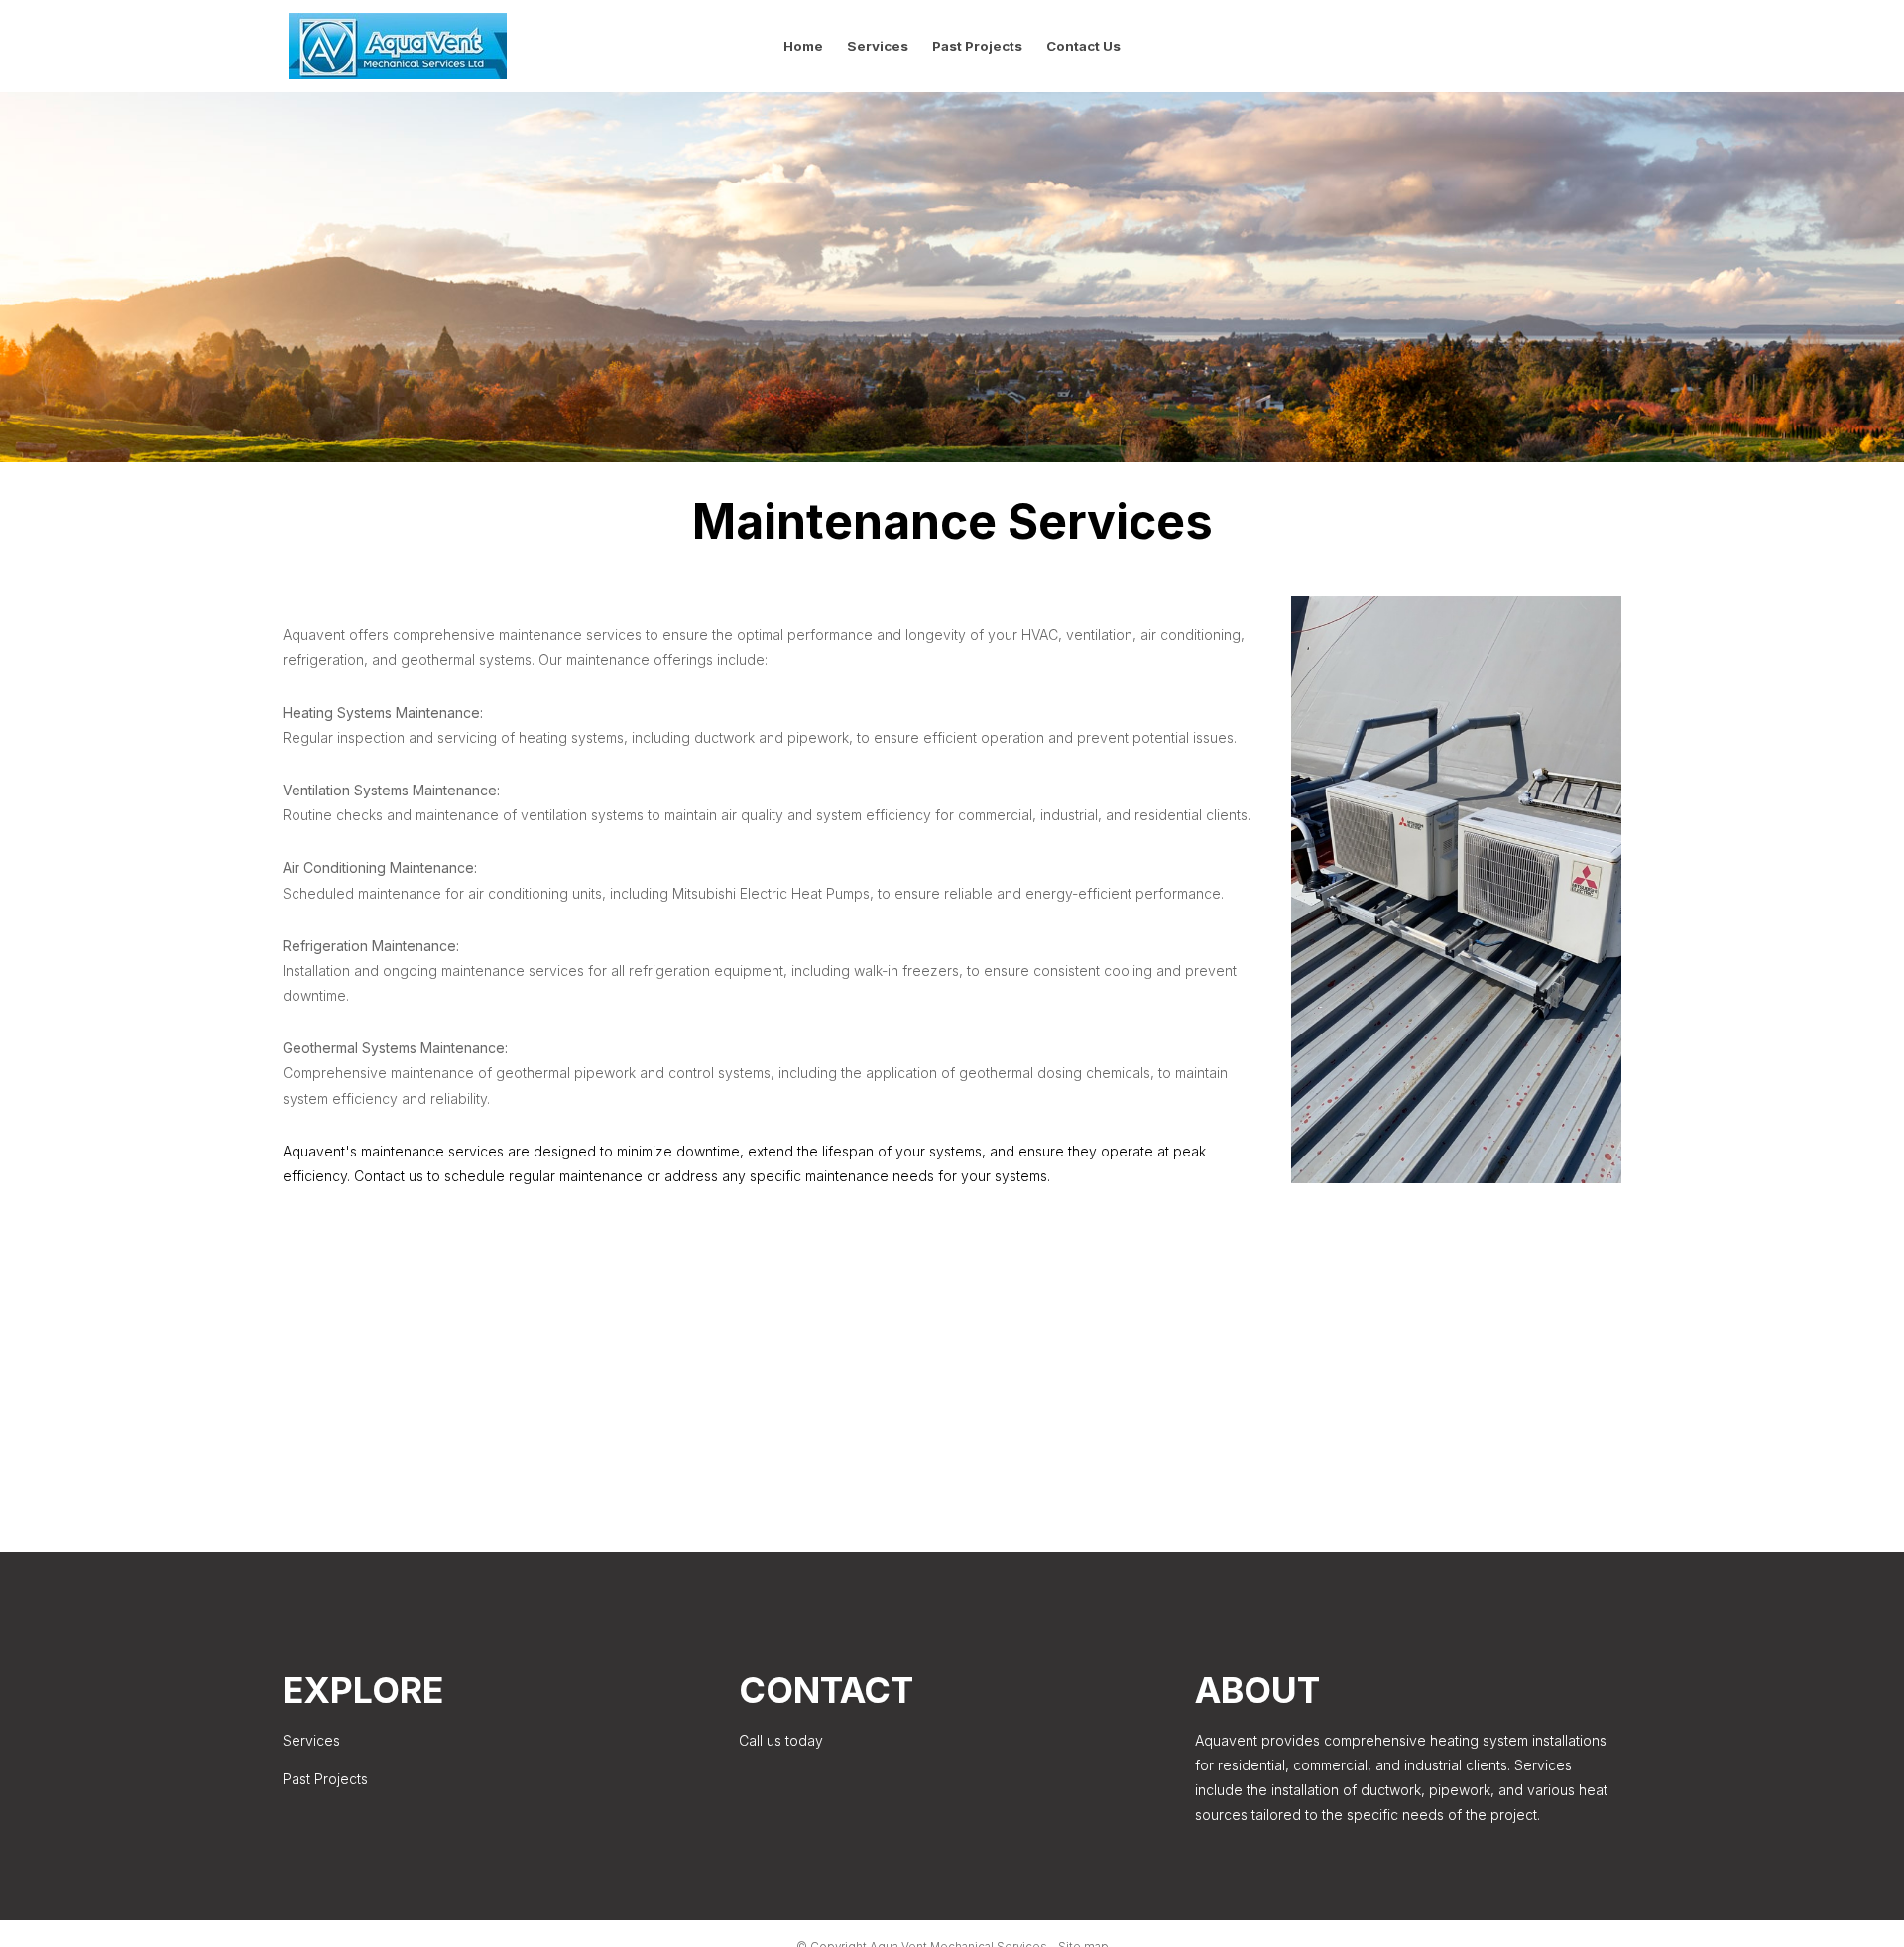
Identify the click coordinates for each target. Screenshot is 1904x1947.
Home (803, 46)
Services (878, 46)
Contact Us (1083, 46)
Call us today (781, 1740)
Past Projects (977, 46)
